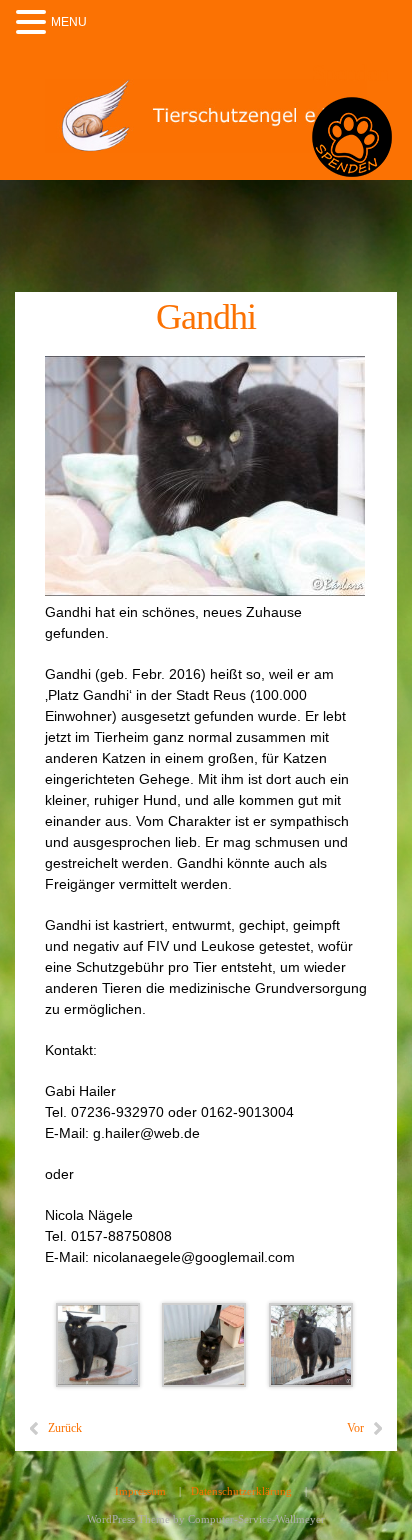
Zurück (65, 1428)
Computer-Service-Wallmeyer (256, 1519)
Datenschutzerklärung (241, 1491)
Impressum (140, 1491)
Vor (355, 1428)
